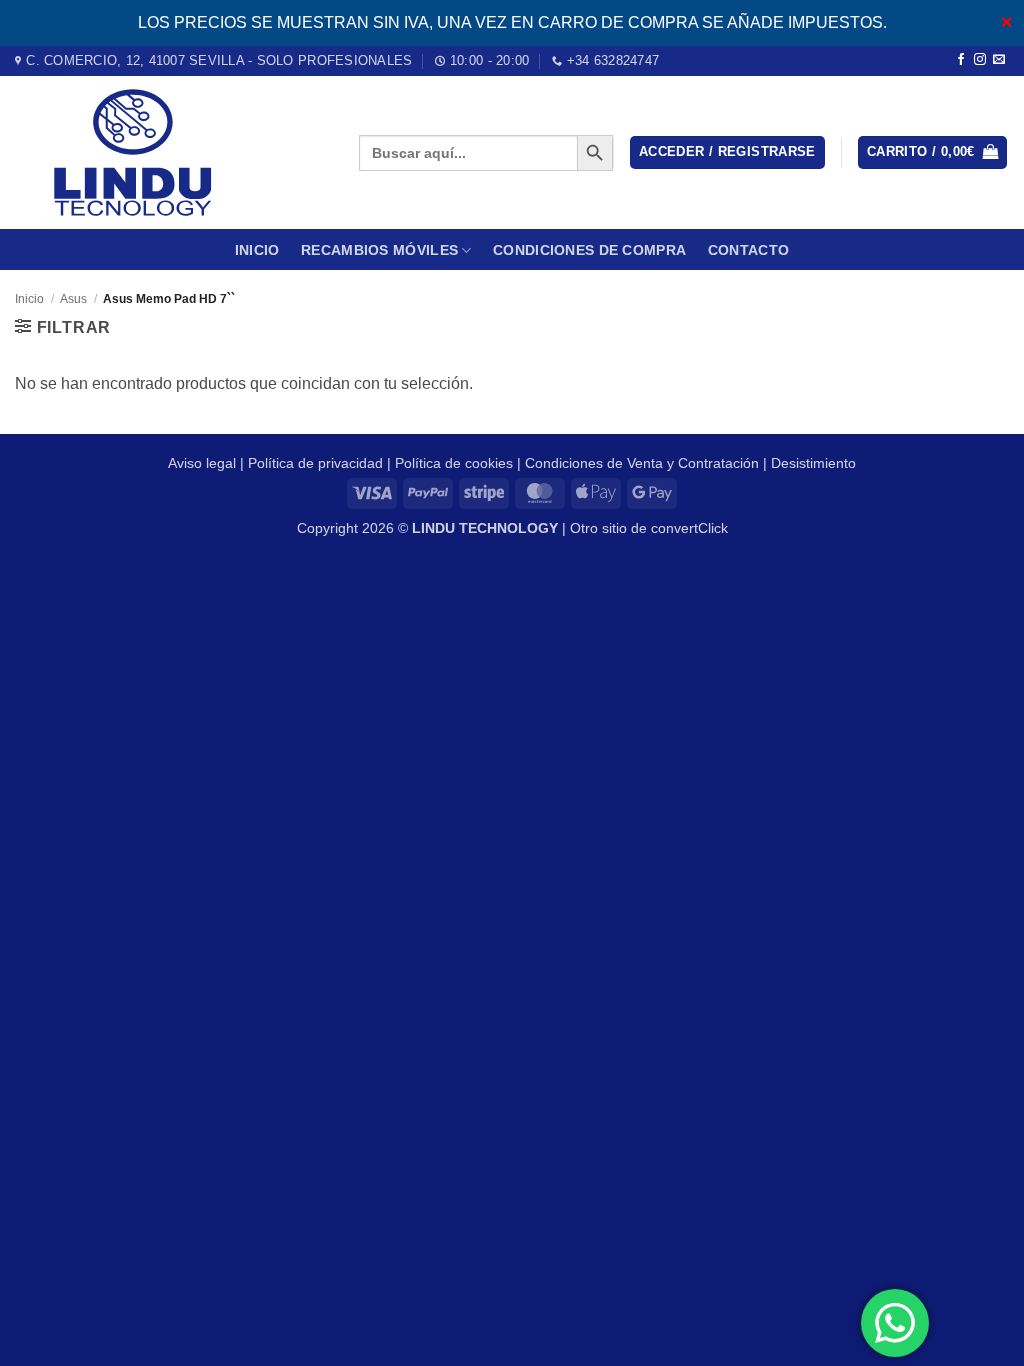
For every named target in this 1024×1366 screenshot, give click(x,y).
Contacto (748, 250)
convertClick (689, 528)
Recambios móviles (379, 250)
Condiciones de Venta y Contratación (642, 463)
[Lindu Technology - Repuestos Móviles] (172, 152)
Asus (73, 299)
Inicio (257, 250)
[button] (727, 152)
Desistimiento (813, 463)
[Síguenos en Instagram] (980, 60)
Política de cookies (454, 463)
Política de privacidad (315, 463)
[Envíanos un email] (999, 60)
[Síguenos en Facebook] (961, 60)
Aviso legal (202, 463)
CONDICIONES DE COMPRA (589, 250)
